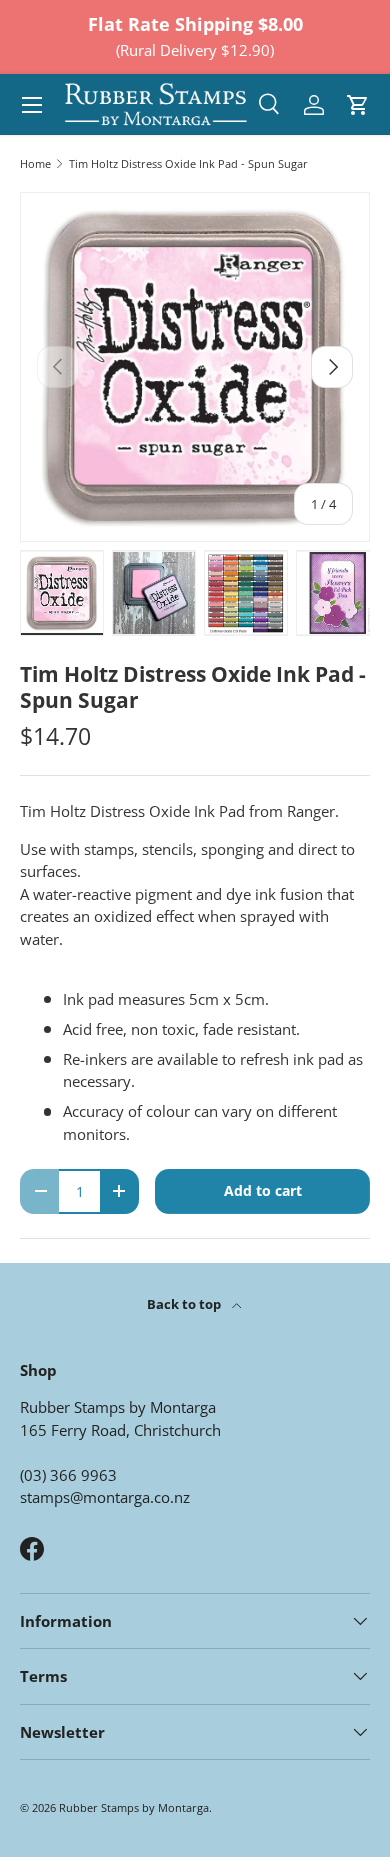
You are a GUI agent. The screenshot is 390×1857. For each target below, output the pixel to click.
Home (35, 163)
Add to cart (263, 1190)
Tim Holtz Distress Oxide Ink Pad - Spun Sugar (188, 163)
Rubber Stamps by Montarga (134, 1807)
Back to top (185, 1304)
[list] (195, 367)
